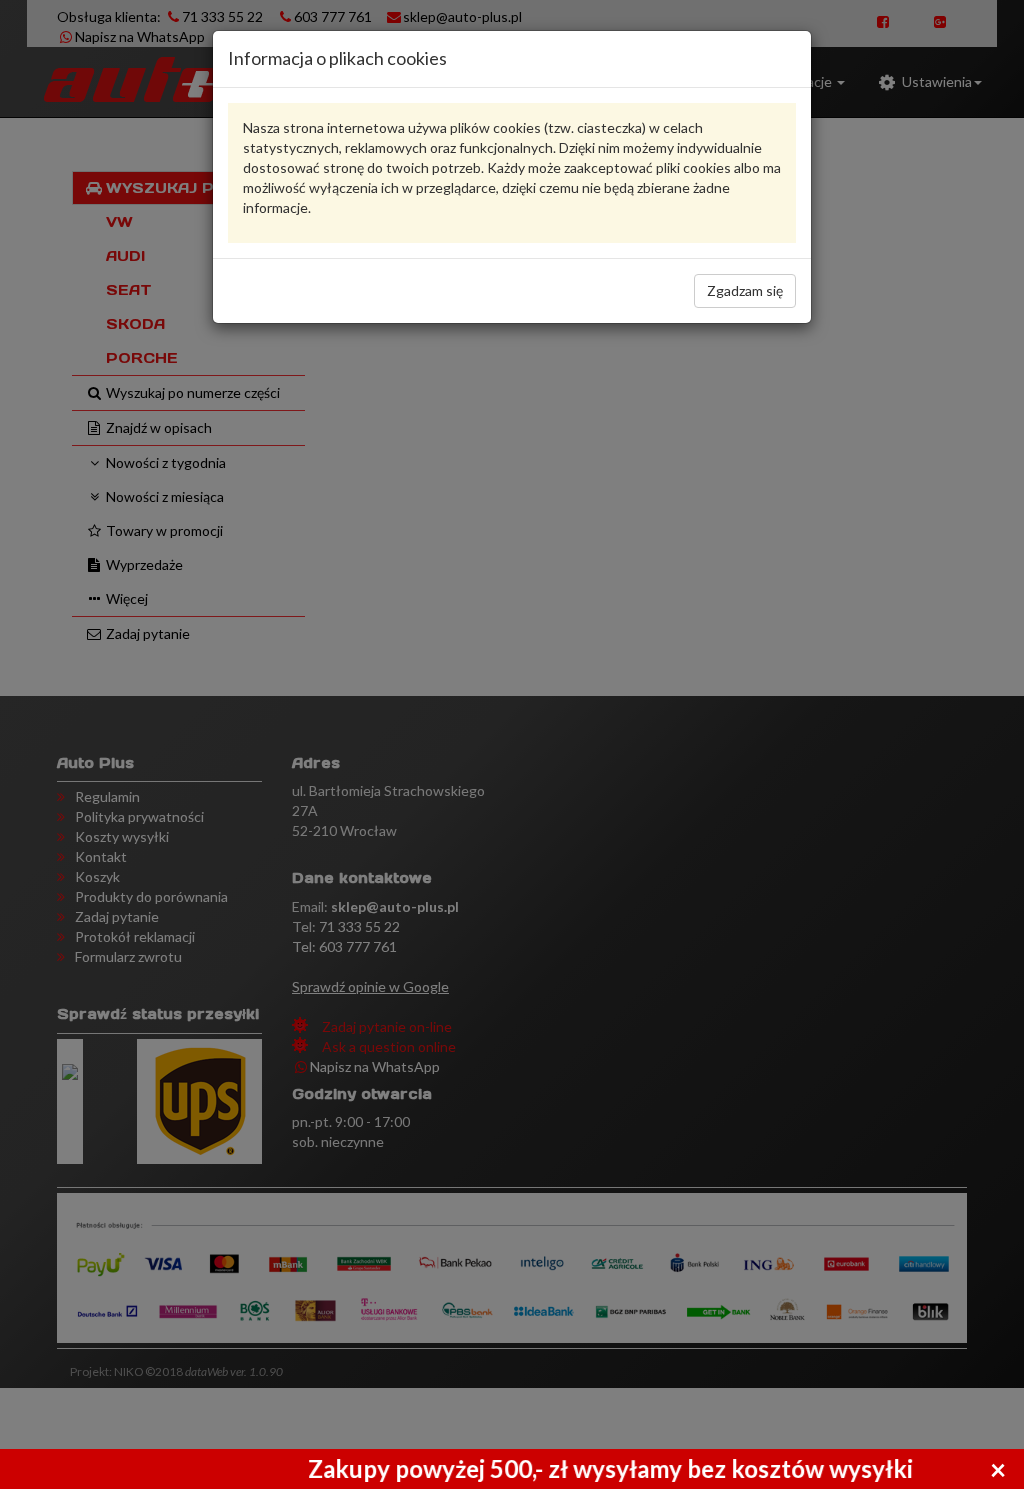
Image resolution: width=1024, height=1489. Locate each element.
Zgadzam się (745, 290)
